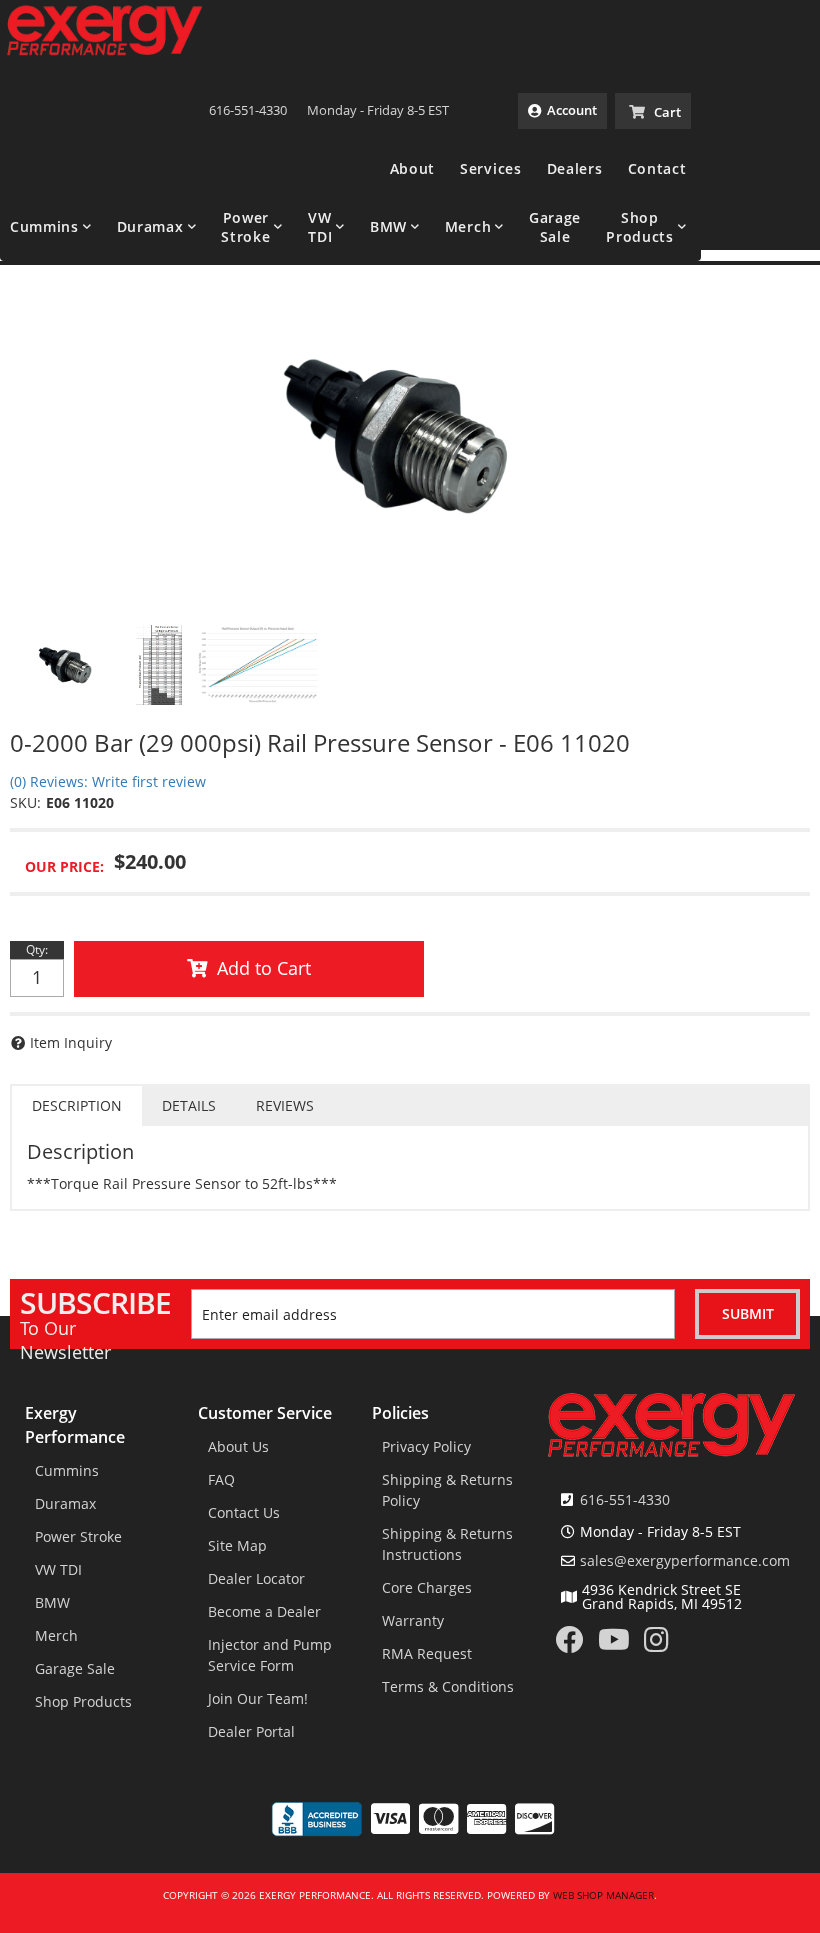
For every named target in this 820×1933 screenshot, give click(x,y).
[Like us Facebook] (570, 1644)
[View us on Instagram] (656, 1644)
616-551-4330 (625, 1499)
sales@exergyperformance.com (685, 1561)
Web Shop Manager (603, 1895)
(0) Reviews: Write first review (108, 781)
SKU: (25, 802)
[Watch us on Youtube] (614, 1644)
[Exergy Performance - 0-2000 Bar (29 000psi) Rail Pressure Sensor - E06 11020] (410, 435)
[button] (51, 227)
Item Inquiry (71, 1042)
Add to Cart (264, 968)
